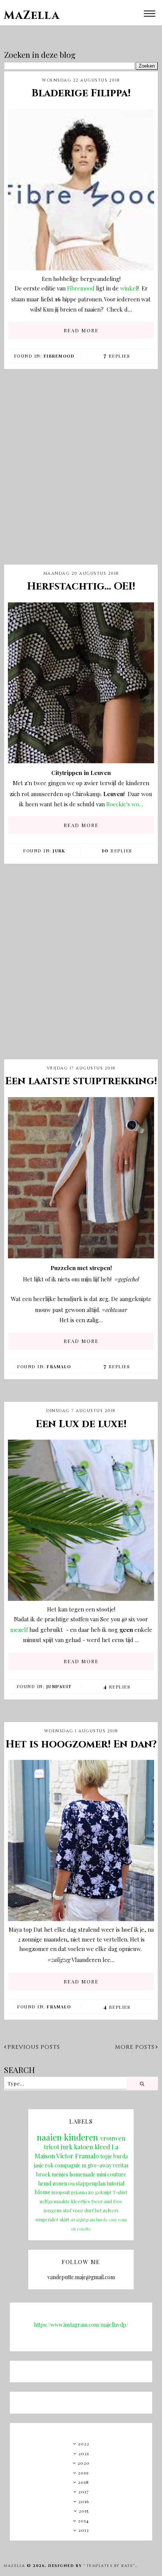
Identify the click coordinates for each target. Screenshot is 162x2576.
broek (43, 2174)
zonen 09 (63, 2183)
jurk (59, 851)
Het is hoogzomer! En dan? (81, 1744)
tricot (51, 2147)
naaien (49, 2137)
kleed (102, 2147)
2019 (83, 2473)
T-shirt (120, 2192)
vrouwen (113, 2138)
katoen (83, 2147)
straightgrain (83, 2220)
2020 (84, 2463)
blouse (43, 2192)
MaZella (32, 15)
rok (49, 2165)
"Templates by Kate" (109, 2566)
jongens (53, 2210)
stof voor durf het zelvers (91, 2210)
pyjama (79, 2192)
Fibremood (82, 288)
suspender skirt (52, 2219)
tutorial (115, 2183)
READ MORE (81, 330)
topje (106, 2156)
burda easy (107, 2220)
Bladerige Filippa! (81, 93)
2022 (84, 2443)
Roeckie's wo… (125, 804)
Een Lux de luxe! (81, 1424)
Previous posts (34, 2047)
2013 (84, 2530)
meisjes (60, 2174)
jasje (39, 2165)
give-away (99, 2165)
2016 (84, 2501)
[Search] (142, 2084)
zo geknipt (100, 2192)
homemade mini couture (98, 2174)
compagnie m (70, 2165)
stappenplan (91, 2183)
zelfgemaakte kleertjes (65, 2201)
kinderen (81, 2137)
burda (121, 2156)
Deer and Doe (107, 2201)
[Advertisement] (81, 473)
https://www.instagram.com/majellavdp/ (81, 2325)
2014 (83, 2520)
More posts (135, 2047)
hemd (45, 2183)
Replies (117, 356)
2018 (83, 2482)
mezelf (20, 1630)
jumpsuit (59, 1686)
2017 (84, 2491)
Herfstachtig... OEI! (81, 587)
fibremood (59, 356)
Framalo (59, 1367)
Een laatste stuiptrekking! (81, 1081)
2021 (84, 2453)
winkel (129, 288)
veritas (121, 2165)
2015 (84, 2511)
